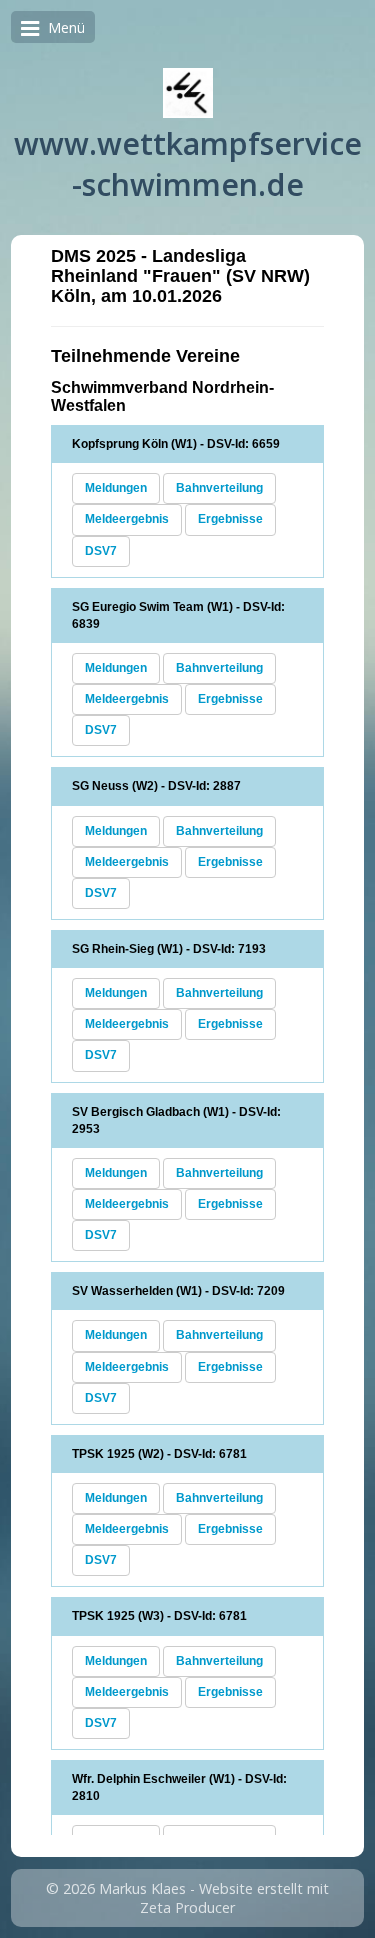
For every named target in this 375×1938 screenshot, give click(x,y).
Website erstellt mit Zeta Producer (234, 1898)
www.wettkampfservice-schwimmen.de (188, 164)
